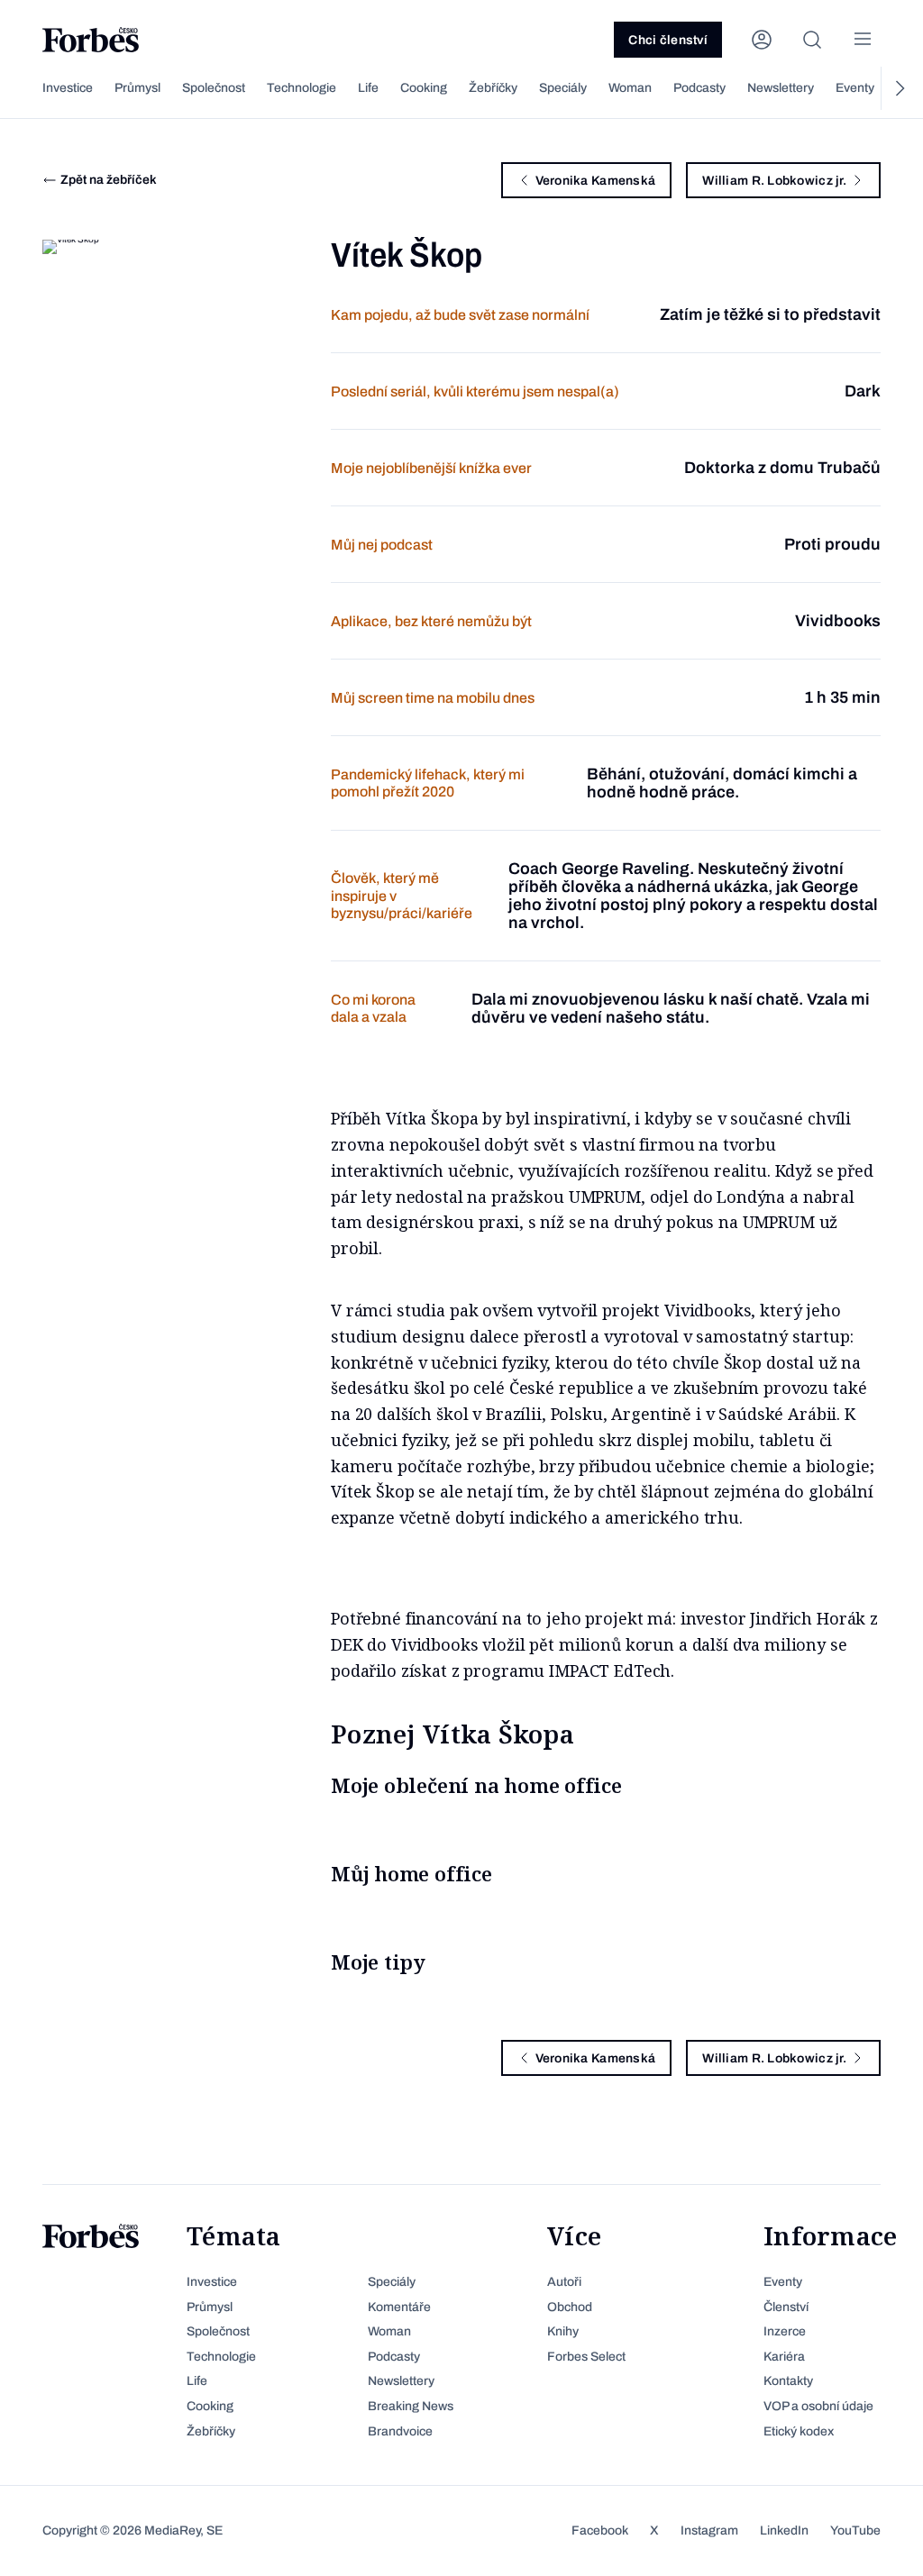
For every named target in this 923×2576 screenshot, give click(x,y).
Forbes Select (586, 2357)
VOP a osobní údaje (818, 2406)
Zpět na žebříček (109, 180)
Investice (68, 88)
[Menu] (863, 40)
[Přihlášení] (762, 40)
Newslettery (781, 88)
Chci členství (668, 40)
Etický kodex (799, 2431)
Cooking (424, 88)
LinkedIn (784, 2530)
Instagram (709, 2530)
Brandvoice (400, 2431)
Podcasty (699, 88)
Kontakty (788, 2381)
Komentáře (399, 2307)
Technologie (302, 88)
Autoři (564, 2282)
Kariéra (784, 2357)
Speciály (563, 88)
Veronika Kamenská (596, 181)
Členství (786, 2307)
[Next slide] (899, 88)
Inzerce (785, 2331)
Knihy (563, 2331)
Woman (630, 88)
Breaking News (411, 2406)
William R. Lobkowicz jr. (774, 181)
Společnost (214, 88)
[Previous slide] (24, 88)
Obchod (570, 2307)
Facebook (600, 2530)
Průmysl (137, 88)
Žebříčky (493, 88)
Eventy (855, 88)
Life (368, 88)
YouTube (855, 2530)
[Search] (812, 40)
